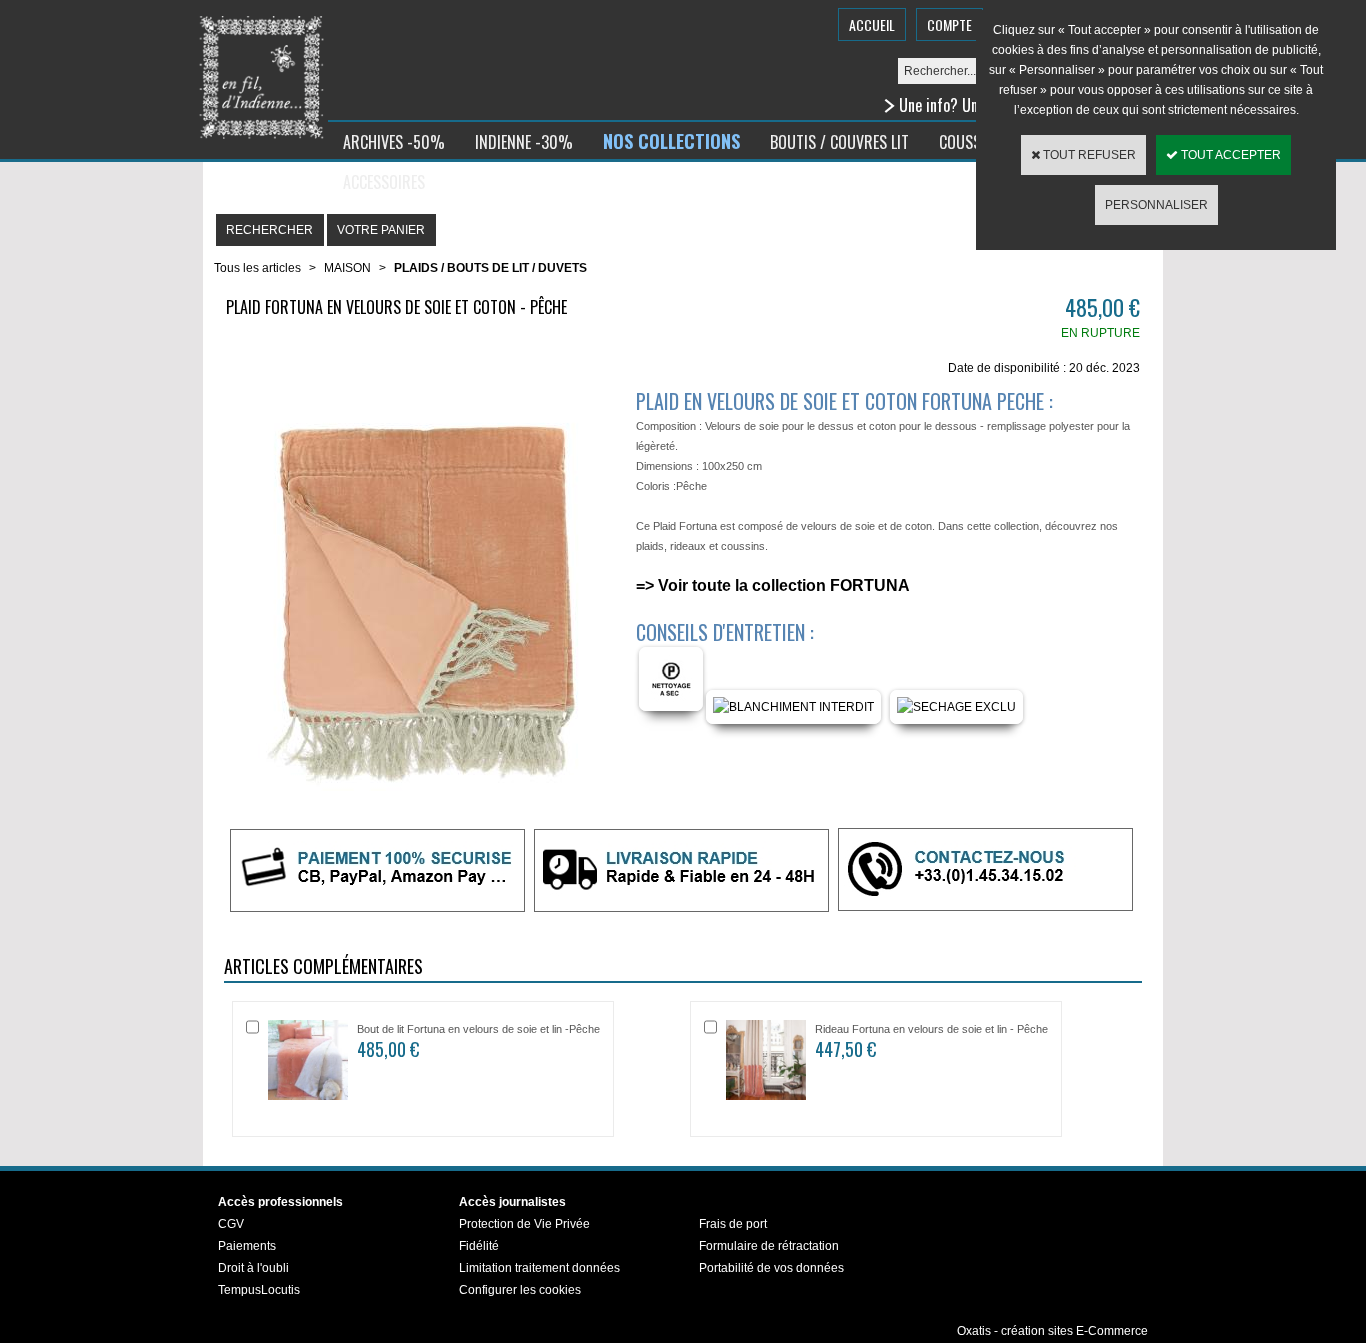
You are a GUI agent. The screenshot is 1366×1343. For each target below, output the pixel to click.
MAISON (347, 268)
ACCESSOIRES (384, 182)
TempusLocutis (259, 1290)
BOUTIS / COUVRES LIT (839, 142)
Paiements (247, 1246)
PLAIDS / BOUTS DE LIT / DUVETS (490, 268)
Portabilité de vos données (771, 1268)
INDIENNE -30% (524, 142)
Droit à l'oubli (253, 1268)
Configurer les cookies (520, 1290)
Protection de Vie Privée (524, 1224)
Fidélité (479, 1246)
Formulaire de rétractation (769, 1246)
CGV (231, 1224)
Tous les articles (257, 268)
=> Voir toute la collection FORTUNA (773, 585)
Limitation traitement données (539, 1268)
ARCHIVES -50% (394, 142)
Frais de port (733, 1224)
